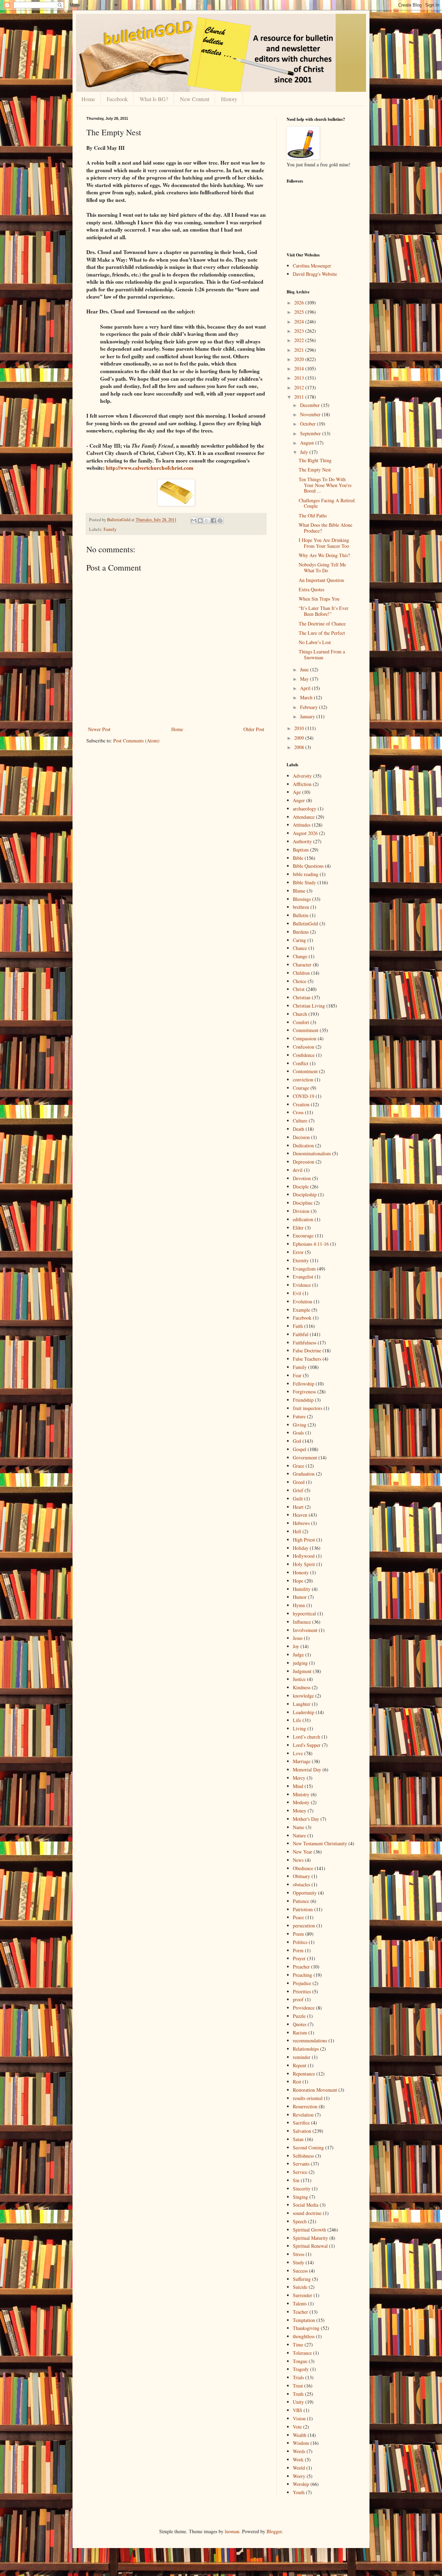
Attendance (304, 817)
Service (300, 2172)
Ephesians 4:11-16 (311, 1244)
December (311, 405)
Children (301, 973)
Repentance (304, 2074)
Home (88, 99)
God (297, 1441)
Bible (298, 858)
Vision (299, 2418)
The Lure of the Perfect (322, 633)
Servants (301, 2164)
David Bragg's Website (315, 274)
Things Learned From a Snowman (322, 654)
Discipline (303, 1203)
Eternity (301, 1260)
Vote (297, 2427)
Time (298, 2345)
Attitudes (302, 825)
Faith (298, 1326)
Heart (298, 1507)
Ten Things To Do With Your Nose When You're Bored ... (325, 485)
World (299, 2468)
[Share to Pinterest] (220, 521)
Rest (297, 2082)
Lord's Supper (307, 1745)
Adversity (302, 776)
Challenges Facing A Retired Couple (327, 503)
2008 (300, 747)
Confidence (304, 1055)
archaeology (305, 809)
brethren (301, 907)
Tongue (300, 2361)
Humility (302, 1589)
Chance (300, 948)
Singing (300, 2197)
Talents (300, 2303)
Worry (299, 2476)
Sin (296, 2180)
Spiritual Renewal (310, 2246)
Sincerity (302, 2189)
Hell (297, 1531)
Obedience (303, 1868)
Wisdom (301, 2443)
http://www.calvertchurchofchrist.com (150, 468)
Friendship (303, 1400)
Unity (298, 2402)
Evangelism (304, 1269)
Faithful (301, 1334)
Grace (299, 1466)
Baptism (301, 850)
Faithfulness (305, 1343)
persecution (304, 1926)
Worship (301, 2484)
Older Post (254, 729)
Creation (301, 1104)
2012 (300, 387)
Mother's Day (306, 1819)
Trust (298, 2386)
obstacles (301, 1884)
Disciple (301, 1187)
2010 (300, 728)
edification (303, 1219)
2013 (300, 378)
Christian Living (309, 1006)
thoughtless (304, 2336)
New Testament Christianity (320, 1843)
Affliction (302, 784)
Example (301, 1310)
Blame (299, 891)
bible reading (306, 874)
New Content (195, 99)
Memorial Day (307, 1770)
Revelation (303, 2115)
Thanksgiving (306, 2328)
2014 (300, 368)
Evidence (302, 1285)
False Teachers (307, 1359)
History (229, 99)
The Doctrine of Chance (322, 624)
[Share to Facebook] (213, 521)
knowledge (303, 1696)
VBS (297, 2410)
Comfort (301, 1022)
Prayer (299, 1958)
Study (299, 2262)
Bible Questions (308, 866)
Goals (298, 1433)
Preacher (301, 1967)
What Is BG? (154, 99)
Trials (298, 2377)
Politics (300, 1942)
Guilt (298, 1499)
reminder (302, 2057)
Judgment (302, 1671)
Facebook (117, 99)
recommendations (310, 2040)
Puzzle (299, 2016)
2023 (300, 331)
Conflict (301, 1063)
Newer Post (99, 729)
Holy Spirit (304, 1564)
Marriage (302, 1761)
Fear (297, 1375)
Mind (298, 1786)
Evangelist (303, 1277)
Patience (301, 1901)
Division (301, 1211)
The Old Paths (313, 516)
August (308, 443)
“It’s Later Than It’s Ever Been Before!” (324, 611)
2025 (300, 312)
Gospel (300, 1449)
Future (299, 1416)
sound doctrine (307, 2213)
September (311, 433)
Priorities (302, 1991)
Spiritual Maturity (310, 2238)
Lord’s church (306, 1737)
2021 (300, 350)
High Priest (304, 1540)
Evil (297, 1293)
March (307, 697)
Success (300, 2271)
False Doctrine (307, 1350)
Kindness (302, 1687)
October (309, 424)
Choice (300, 981)
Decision (301, 1137)
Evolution (302, 1301)
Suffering (302, 2279)
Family (110, 529)
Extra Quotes (311, 589)
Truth (298, 2394)
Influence (302, 1622)
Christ (299, 989)
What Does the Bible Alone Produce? (325, 528)
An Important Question (321, 580)
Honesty (301, 1572)
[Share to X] (207, 521)
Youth (299, 2492)
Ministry (301, 1794)
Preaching (302, 1975)
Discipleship (305, 1194)
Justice (299, 1679)
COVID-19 (304, 1096)
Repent (300, 2065)
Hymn (299, 1605)
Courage (301, 1088)
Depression (304, 1162)
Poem (298, 1934)
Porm (298, 1950)
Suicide (300, 2287)
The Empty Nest (315, 470)
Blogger (274, 2531)
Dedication (303, 1145)
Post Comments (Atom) (136, 741)
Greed (299, 1482)
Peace (298, 1917)
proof (298, 1999)
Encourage (303, 1236)
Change (300, 956)
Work (298, 2460)
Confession (304, 1047)
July (305, 452)
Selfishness (303, 2156)
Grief (298, 1490)
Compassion (305, 1038)
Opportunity (305, 1893)
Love (298, 1753)
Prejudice (302, 1983)
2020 (300, 359)
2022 (300, 340)
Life (297, 1720)
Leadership (304, 1712)
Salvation (302, 2131)
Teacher (300, 2312)
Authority (302, 841)
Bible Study (304, 882)
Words (299, 2451)
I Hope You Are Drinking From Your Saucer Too (324, 543)
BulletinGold (305, 924)
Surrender (302, 2295)
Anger (299, 800)
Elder (298, 1228)
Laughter (302, 1704)
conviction (303, 1080)
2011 (300, 397)
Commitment (306, 1030)
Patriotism (303, 1909)
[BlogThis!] (200, 521)
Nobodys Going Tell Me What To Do (322, 567)
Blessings (302, 899)
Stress (299, 2254)
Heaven (300, 1515)
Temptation (304, 2320)
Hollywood (304, 1556)
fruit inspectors (308, 1408)
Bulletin (301, 915)
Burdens (301, 932)
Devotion (302, 1178)
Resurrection (305, 2106)
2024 (300, 322)
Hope (298, 1581)
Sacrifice (301, 2123)
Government (305, 1457)
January (308, 716)
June (305, 669)
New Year (302, 1852)
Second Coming (308, 2147)
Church (300, 1014)
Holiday (301, 1548)
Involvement (305, 1630)
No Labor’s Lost (315, 642)
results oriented (308, 2098)
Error (298, 1252)
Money (300, 1811)
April (306, 688)
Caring (299, 940)
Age (297, 792)
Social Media (306, 2205)
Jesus (298, 1638)
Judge (298, 1655)
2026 (300, 303)
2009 (300, 738)
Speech (300, 2221)
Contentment (305, 1071)
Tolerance (302, 2353)
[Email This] (194, 521)
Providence (304, 2008)
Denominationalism (312, 1153)
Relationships (306, 2049)
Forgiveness (304, 1392)
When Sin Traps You (319, 599)
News (298, 1860)
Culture (300, 1121)
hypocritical (304, 1613)
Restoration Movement (315, 2090)
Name (299, 1827)
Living (299, 1728)
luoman (232, 2531)
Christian (302, 997)
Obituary (301, 1876)
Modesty (301, 1802)
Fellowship (304, 1384)
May (305, 679)
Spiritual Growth (309, 2230)
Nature (299, 1835)
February (310, 707)
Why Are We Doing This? (324, 555)
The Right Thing (315, 460)
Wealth (300, 2435)
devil (298, 1170)
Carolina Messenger (312, 266)
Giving (300, 1425)
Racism (300, 2033)
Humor (300, 1597)
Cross (298, 1112)
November (311, 414)
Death (299, 1129)
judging (300, 1663)
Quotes (300, 2024)
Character (302, 965)
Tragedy (301, 2369)
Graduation (304, 1474)
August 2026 (305, 833)
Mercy (299, 1778)
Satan (298, 2139)
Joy (296, 1646)
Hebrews (301, 1523)
